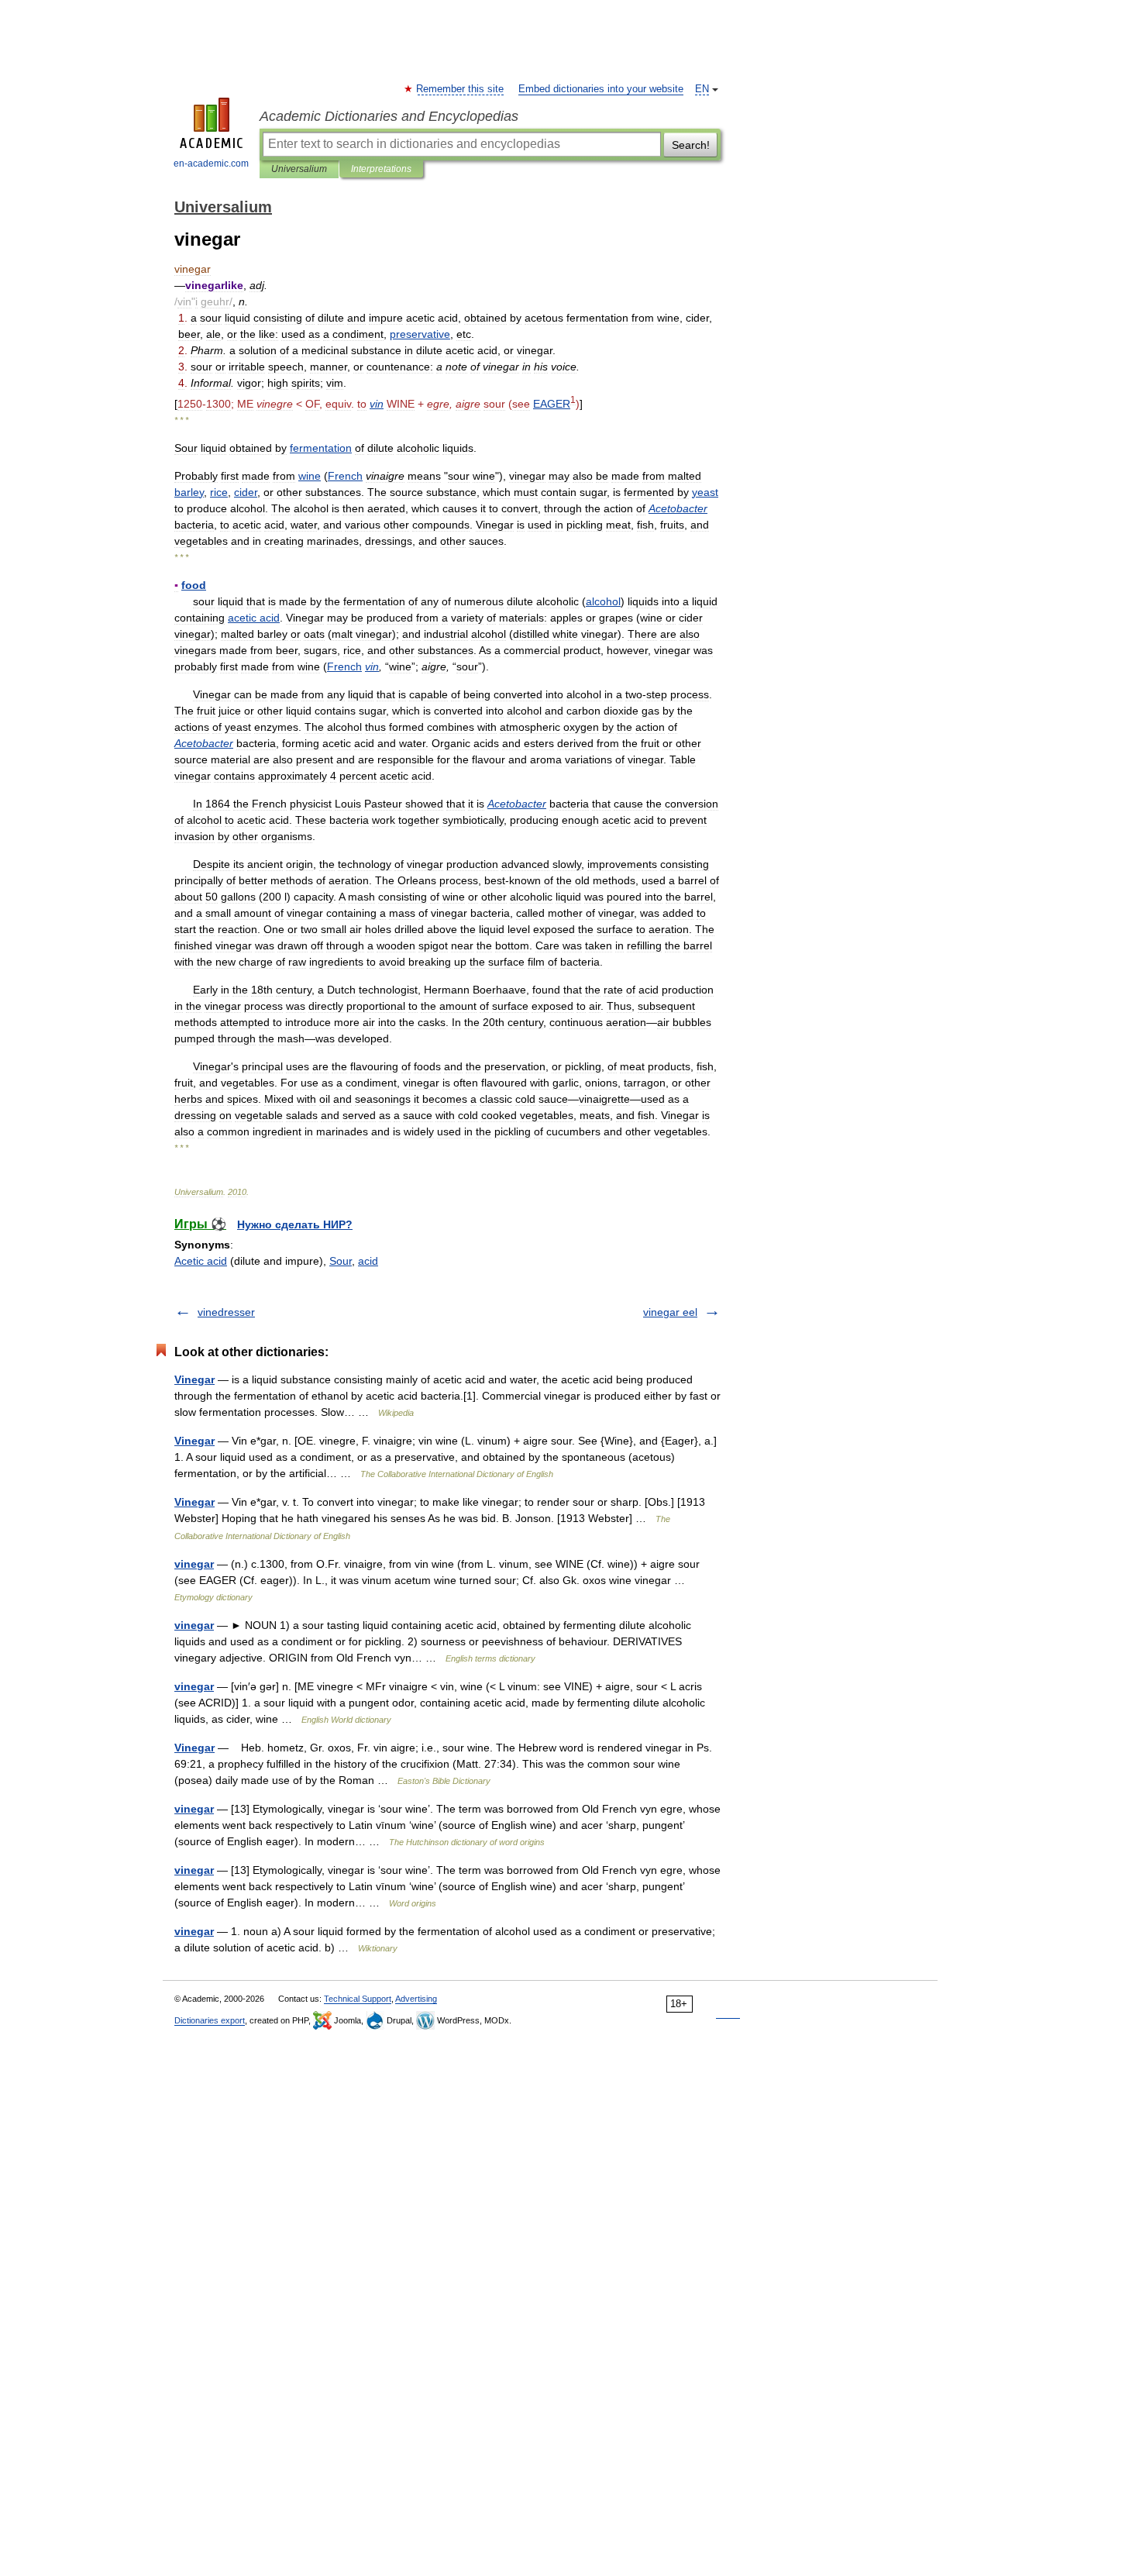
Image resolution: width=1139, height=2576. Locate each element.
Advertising (416, 1999)
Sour (341, 1261)
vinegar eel (670, 1312)
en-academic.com (211, 164)
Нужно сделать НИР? (295, 1224)
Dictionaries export (210, 2020)
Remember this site (461, 89)
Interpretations (381, 169)
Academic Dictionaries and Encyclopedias (389, 116)
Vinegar (194, 1379)
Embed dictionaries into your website (601, 89)
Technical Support (358, 1999)
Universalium (299, 169)
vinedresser (226, 1312)
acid (368, 1261)
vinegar (194, 1564)
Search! (691, 145)
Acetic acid (201, 1261)
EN (702, 89)
